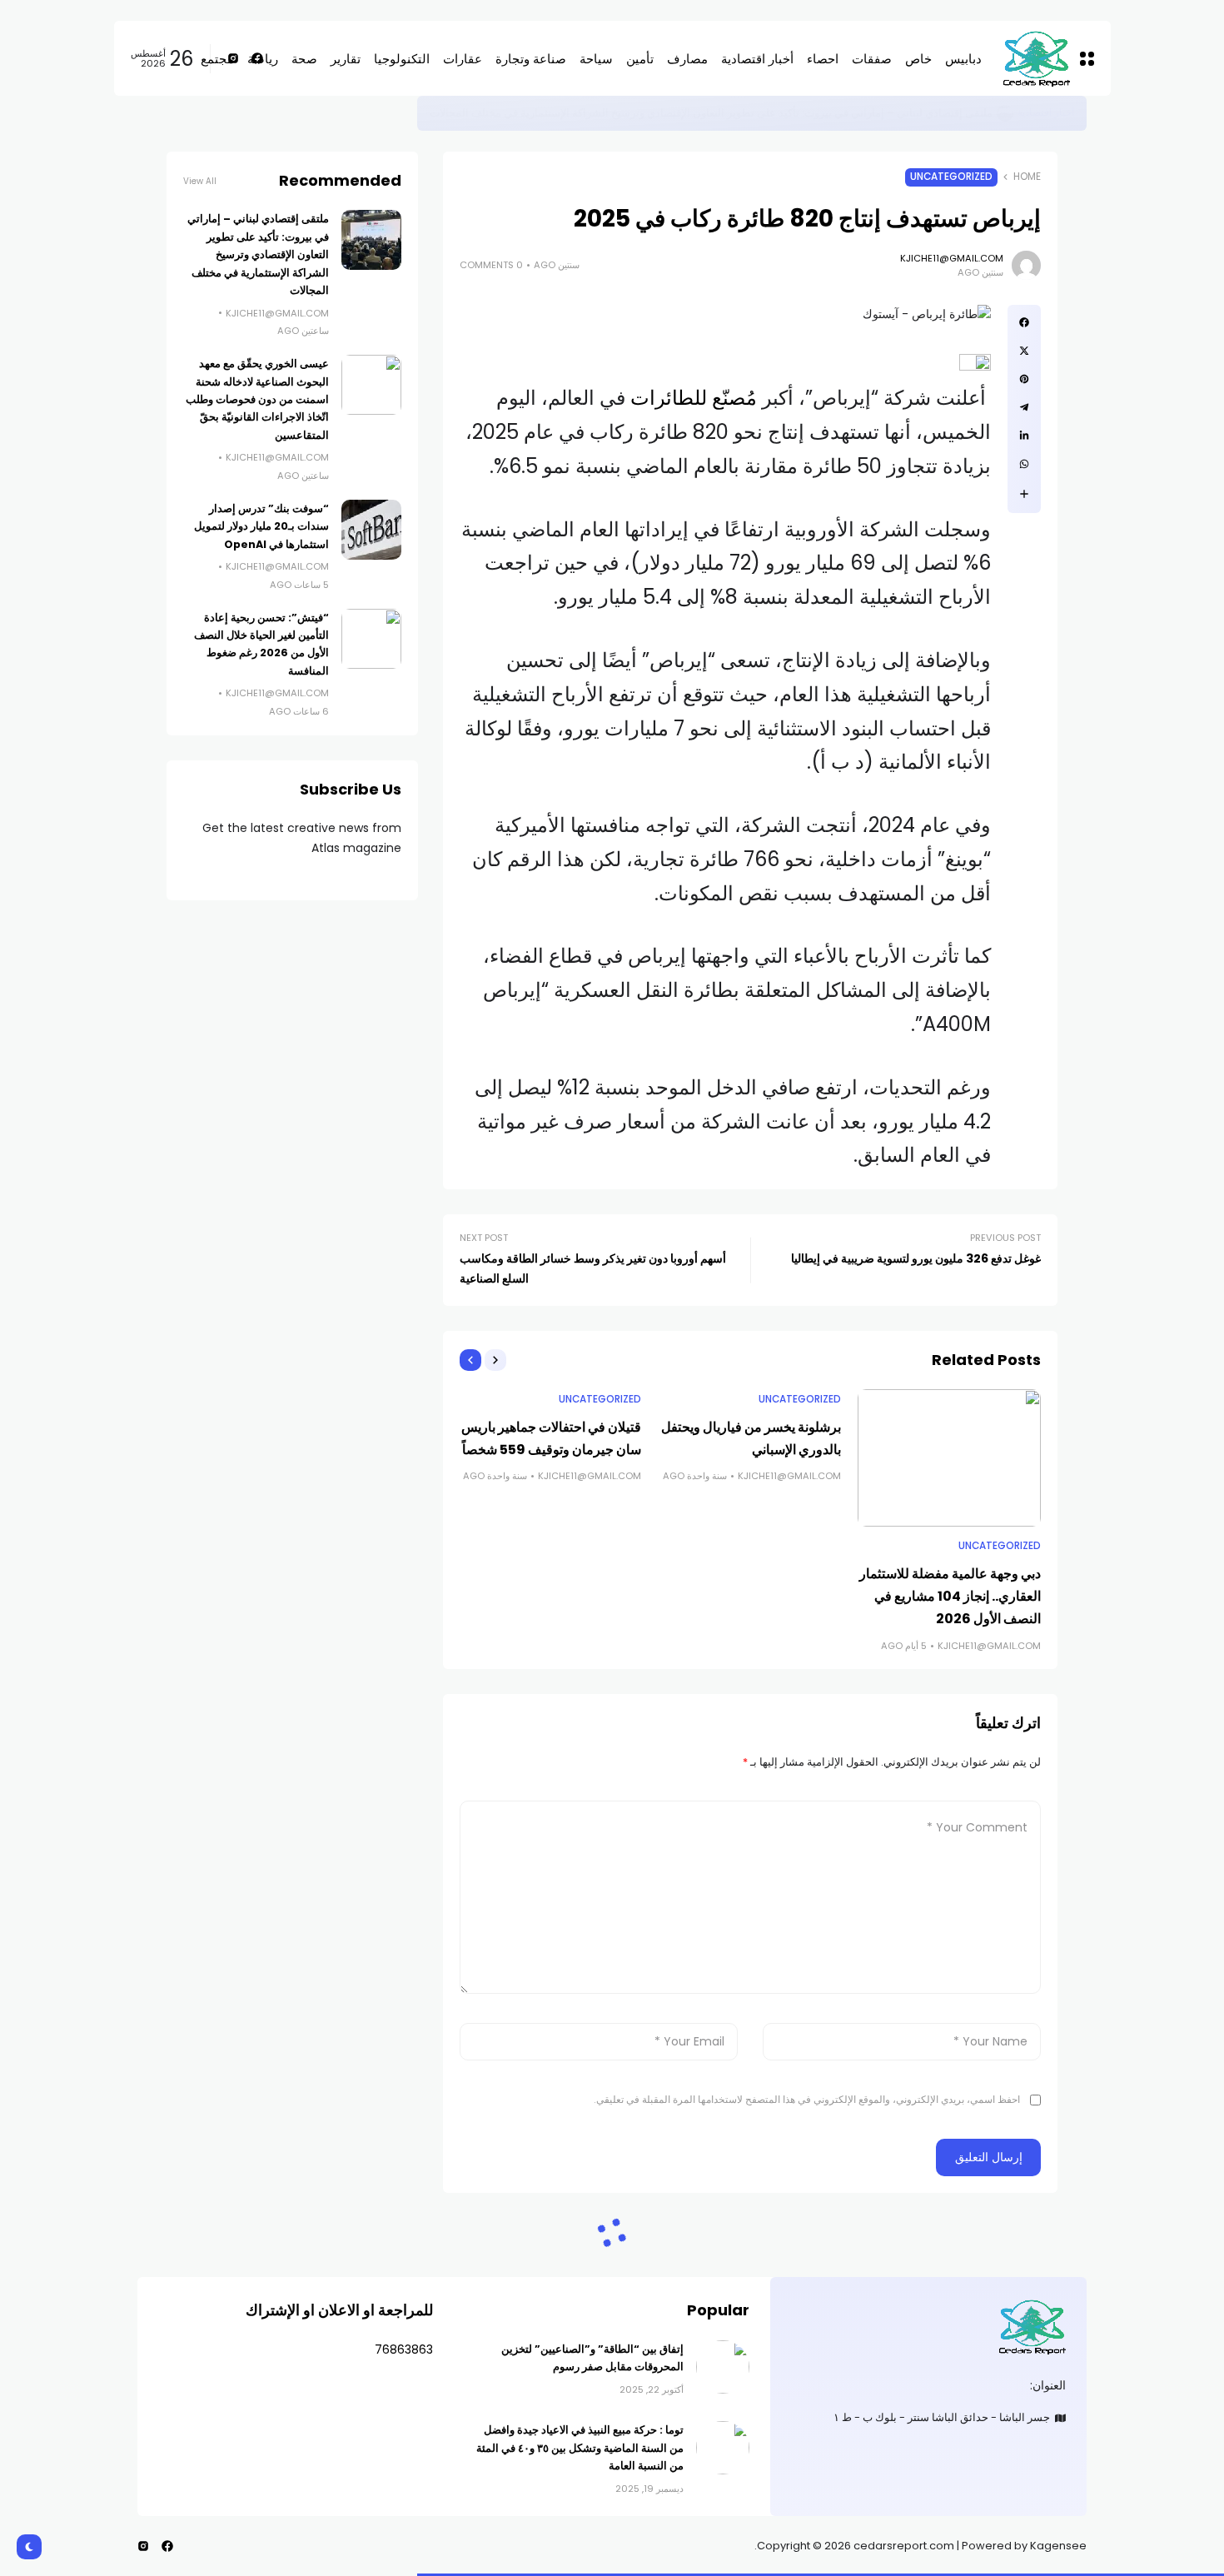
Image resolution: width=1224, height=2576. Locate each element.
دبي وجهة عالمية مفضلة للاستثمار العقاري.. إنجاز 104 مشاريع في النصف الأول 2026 (950, 1596)
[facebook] (1024, 322)
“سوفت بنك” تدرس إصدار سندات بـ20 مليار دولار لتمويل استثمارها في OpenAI (261, 526)
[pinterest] (1024, 379)
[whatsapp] (1024, 464)
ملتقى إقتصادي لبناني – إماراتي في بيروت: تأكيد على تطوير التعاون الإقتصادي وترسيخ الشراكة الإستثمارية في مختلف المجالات (711, 113)
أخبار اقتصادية (1046, 112)
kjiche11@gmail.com (952, 258)
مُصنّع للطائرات (691, 398)
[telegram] (1024, 407)
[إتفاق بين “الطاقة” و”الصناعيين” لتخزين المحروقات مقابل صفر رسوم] (723, 2367)
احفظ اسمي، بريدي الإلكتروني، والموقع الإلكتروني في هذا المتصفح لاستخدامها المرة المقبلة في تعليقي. (807, 2099)
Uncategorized (951, 177)
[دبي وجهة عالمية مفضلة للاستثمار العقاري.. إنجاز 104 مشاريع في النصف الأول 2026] (949, 1458)
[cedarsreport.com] (928, 2327)
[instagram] (143, 2546)
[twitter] (1024, 351)
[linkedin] (1024, 436)
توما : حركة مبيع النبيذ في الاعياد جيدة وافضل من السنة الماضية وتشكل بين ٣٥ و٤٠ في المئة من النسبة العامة (580, 2448)
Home (1027, 177)
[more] (1024, 494)
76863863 (404, 2349)
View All (200, 181)
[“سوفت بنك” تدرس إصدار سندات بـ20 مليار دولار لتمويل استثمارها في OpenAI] (371, 530)
